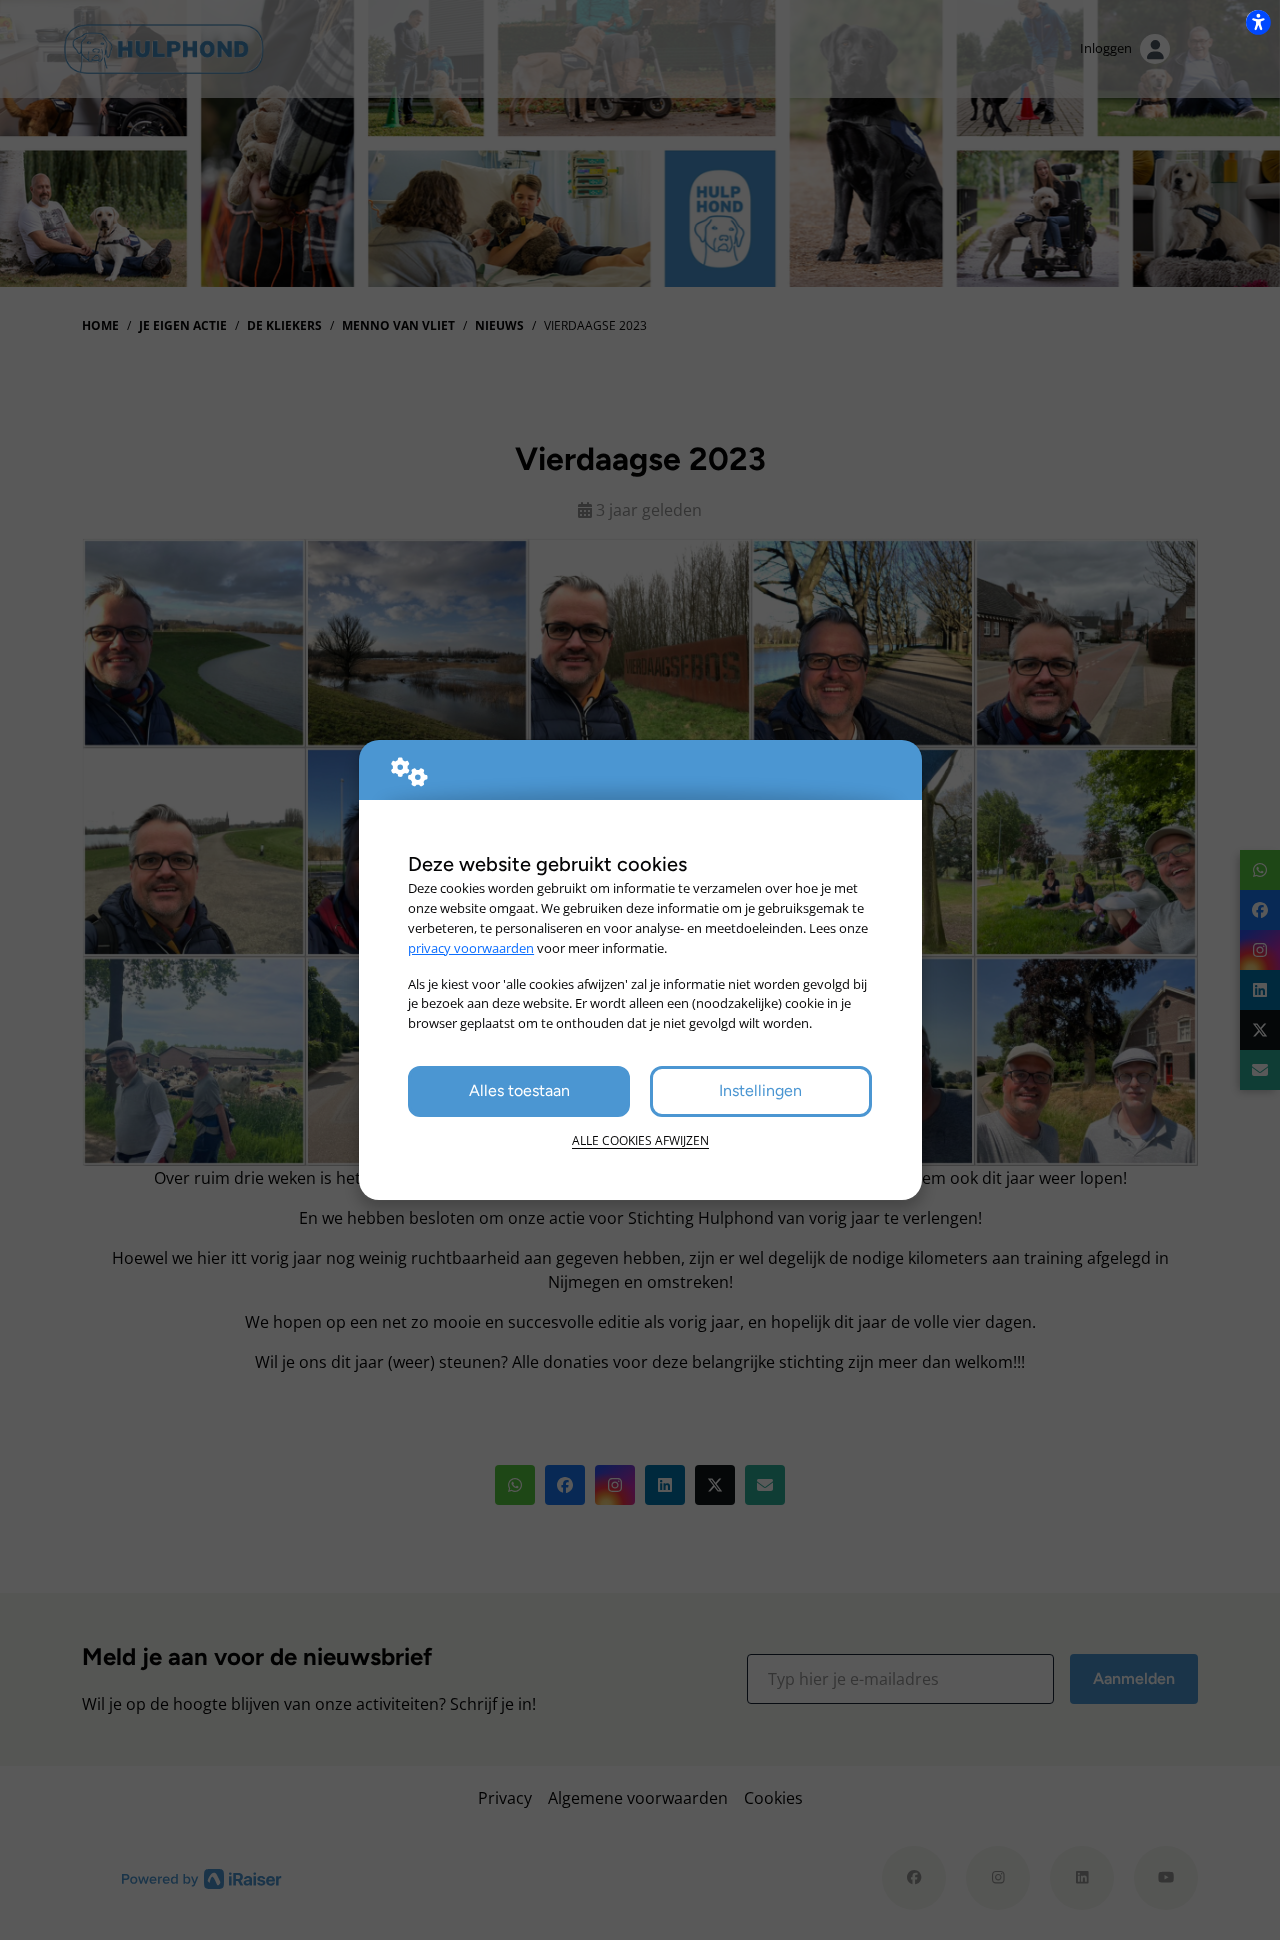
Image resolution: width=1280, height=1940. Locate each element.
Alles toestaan (519, 1090)
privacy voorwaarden (471, 948)
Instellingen (760, 1090)
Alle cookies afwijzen (640, 1140)
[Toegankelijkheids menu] (1258, 22)
